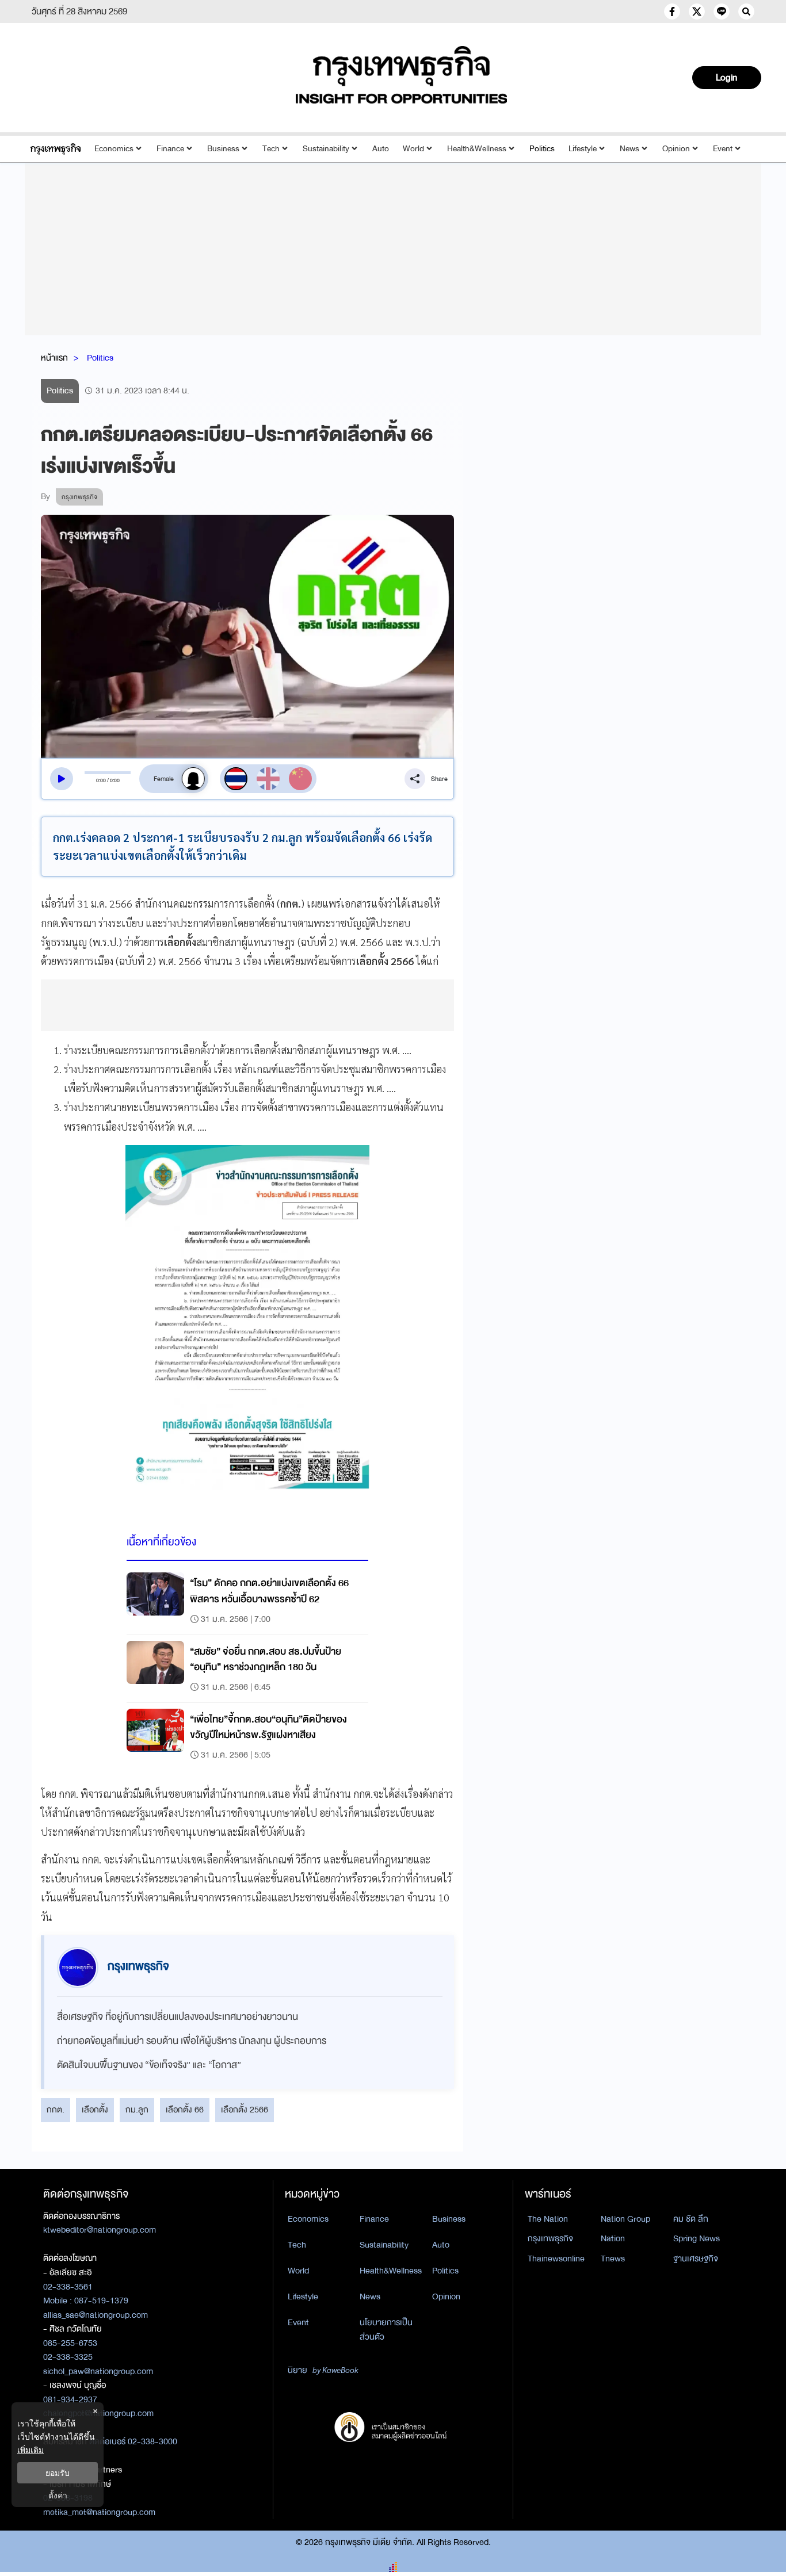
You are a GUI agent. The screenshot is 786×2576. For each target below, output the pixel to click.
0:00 (101, 780)
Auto (381, 149)
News (629, 149)
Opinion (676, 149)
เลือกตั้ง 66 (185, 2110)
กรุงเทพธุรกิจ (550, 2238)
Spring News (697, 2238)
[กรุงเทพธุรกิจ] (56, 149)
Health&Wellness (477, 149)
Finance (170, 149)
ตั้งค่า (58, 2495)
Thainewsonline (556, 2259)
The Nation (548, 2219)
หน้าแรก (54, 358)
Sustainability (326, 149)
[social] (672, 12)
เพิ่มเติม (30, 2450)
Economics (114, 149)
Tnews (613, 2259)
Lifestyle (583, 149)
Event (723, 149)
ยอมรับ (58, 2473)
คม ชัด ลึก (691, 2219)
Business (223, 149)
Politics (542, 149)
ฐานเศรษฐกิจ (696, 2259)
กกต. (56, 2110)
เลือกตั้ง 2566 (245, 2110)
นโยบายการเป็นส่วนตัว (386, 2330)
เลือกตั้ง (95, 2110)
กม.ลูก (137, 2110)
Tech (271, 149)
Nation (613, 2238)
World (413, 149)
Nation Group (625, 2219)
